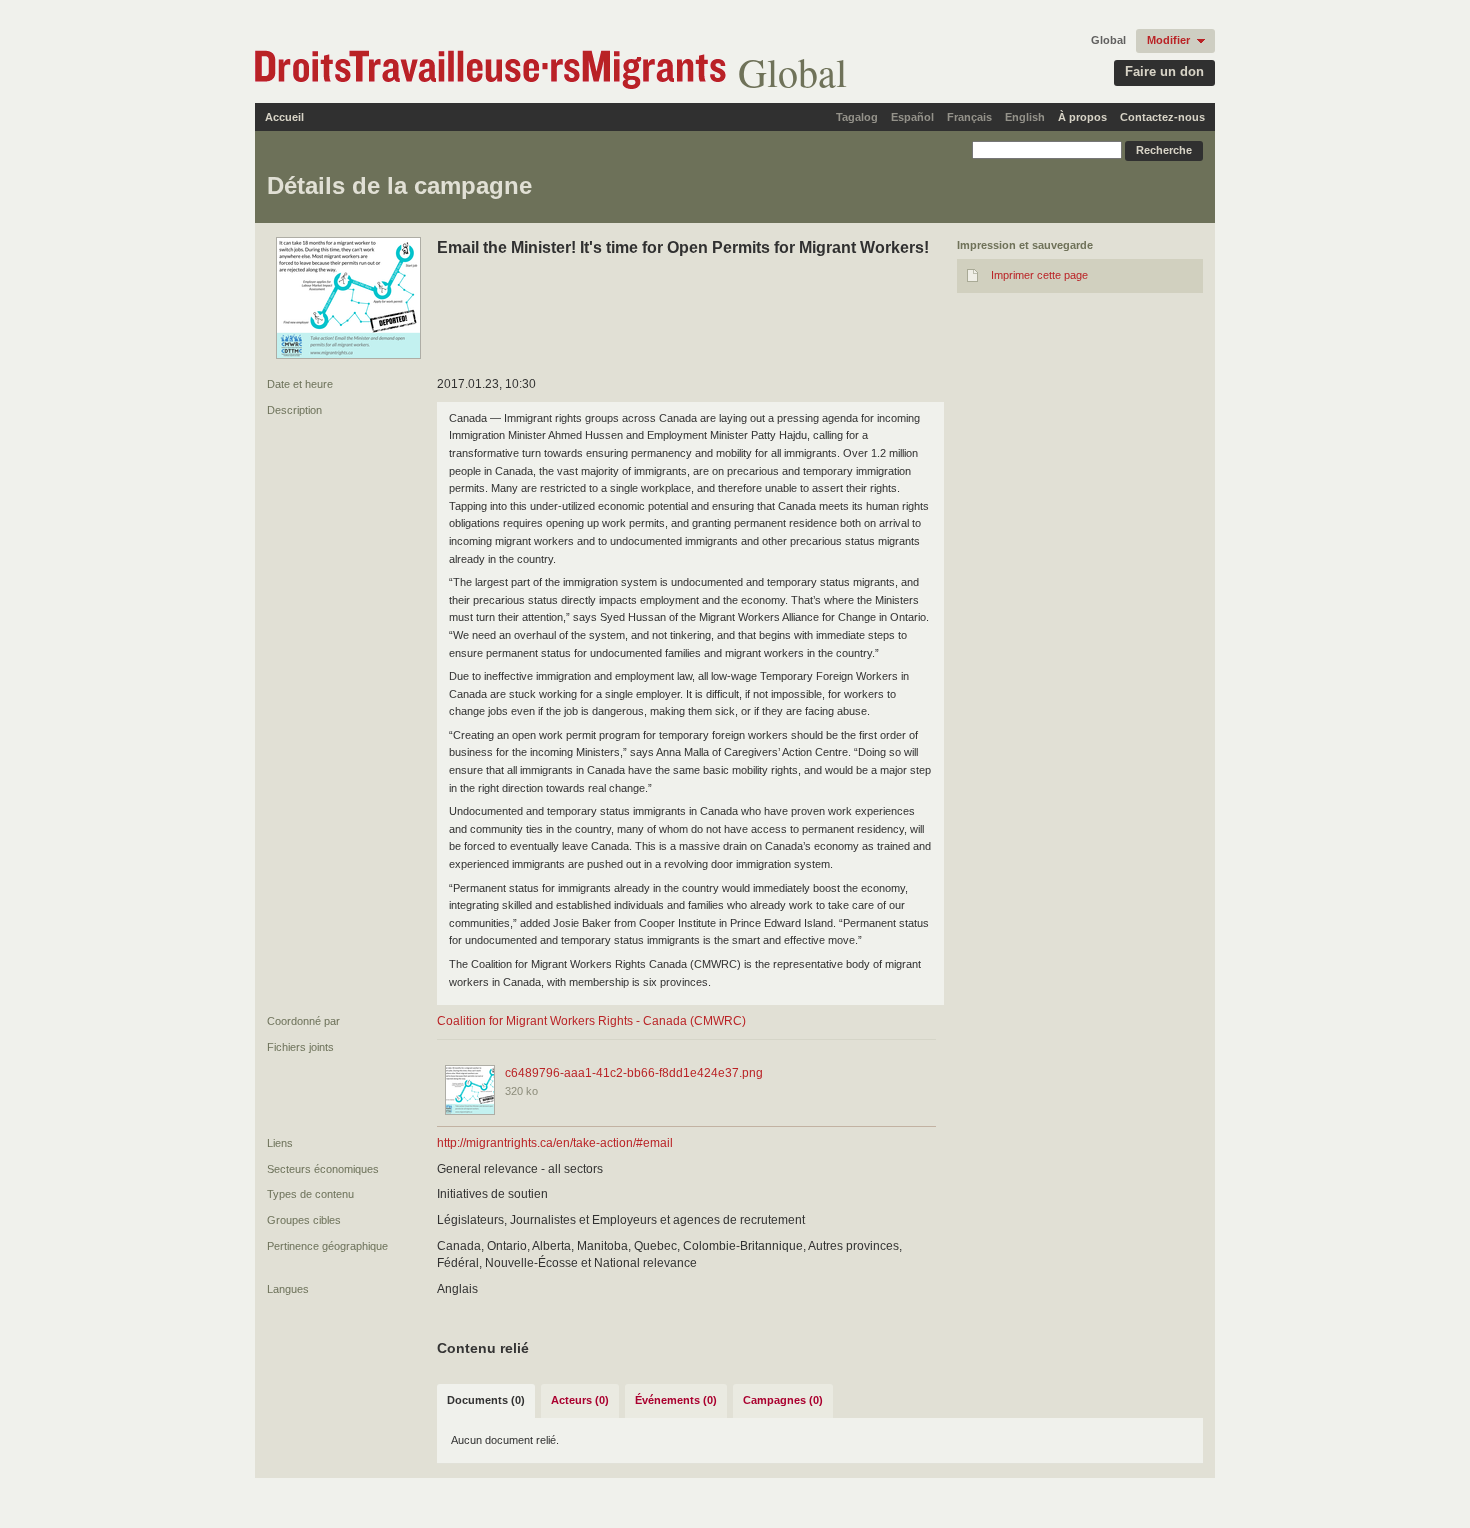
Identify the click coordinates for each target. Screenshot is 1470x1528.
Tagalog (857, 117)
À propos (1082, 117)
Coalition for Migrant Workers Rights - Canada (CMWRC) (591, 1021)
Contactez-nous (1162, 117)
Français (969, 117)
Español (912, 117)
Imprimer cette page (1039, 275)
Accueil (284, 117)
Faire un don (1164, 71)
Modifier (1168, 40)
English (1025, 117)
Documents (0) (486, 1400)
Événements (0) (676, 1400)
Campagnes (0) (783, 1400)
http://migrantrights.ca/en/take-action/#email (555, 1143)
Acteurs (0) (580, 1400)
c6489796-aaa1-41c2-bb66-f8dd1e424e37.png (634, 1073)
